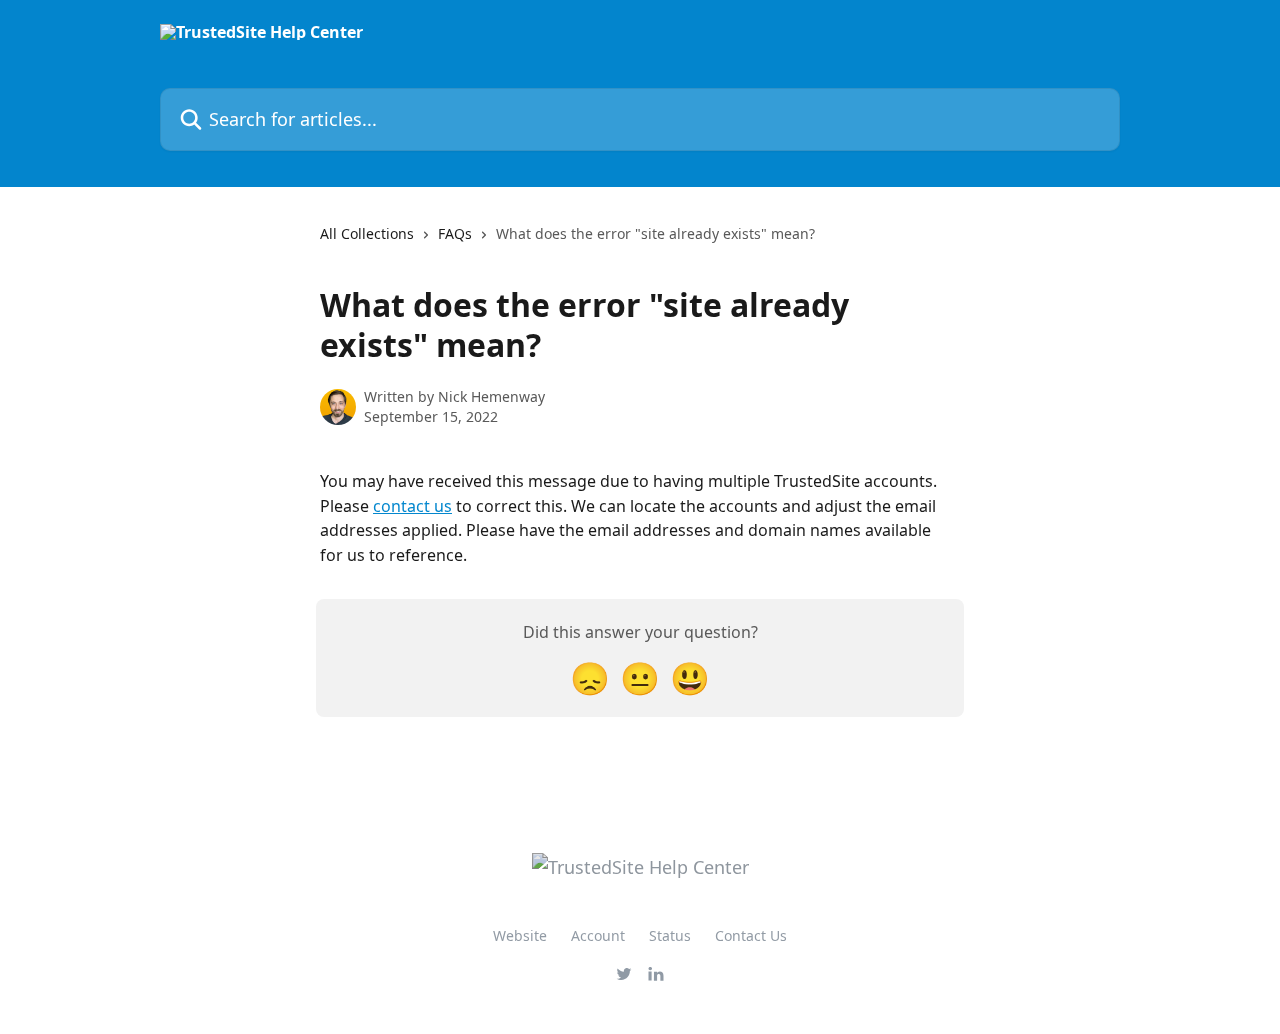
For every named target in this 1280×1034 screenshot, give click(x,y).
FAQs (455, 233)
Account (598, 935)
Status (670, 935)
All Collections (367, 233)
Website (520, 935)
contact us (412, 506)
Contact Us (751, 935)
